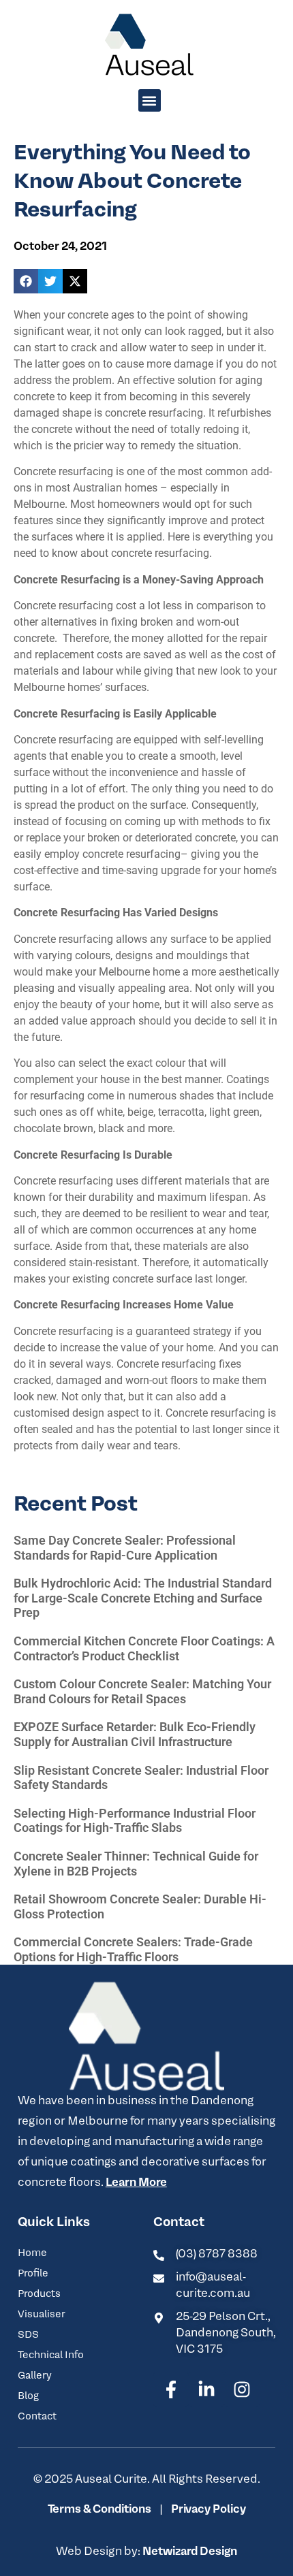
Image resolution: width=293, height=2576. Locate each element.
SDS (28, 2335)
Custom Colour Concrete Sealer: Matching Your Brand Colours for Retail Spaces (142, 1691)
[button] (150, 100)
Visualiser (42, 2315)
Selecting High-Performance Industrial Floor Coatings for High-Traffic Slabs (135, 1821)
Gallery (35, 2376)
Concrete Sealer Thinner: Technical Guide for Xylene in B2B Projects (136, 1864)
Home (32, 2253)
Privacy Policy (207, 2510)
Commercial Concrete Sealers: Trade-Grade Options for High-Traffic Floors (133, 1949)
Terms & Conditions (99, 2510)
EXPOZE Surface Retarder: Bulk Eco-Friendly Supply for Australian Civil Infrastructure (135, 1734)
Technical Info (51, 2355)
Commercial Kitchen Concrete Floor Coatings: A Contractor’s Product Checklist (144, 1648)
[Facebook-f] (171, 2389)
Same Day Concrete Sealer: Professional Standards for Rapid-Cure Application (125, 1548)
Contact (37, 2417)
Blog (28, 2396)
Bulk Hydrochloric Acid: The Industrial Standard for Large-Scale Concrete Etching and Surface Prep (143, 1598)
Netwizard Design (189, 2552)
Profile (33, 2274)
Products (39, 2294)
